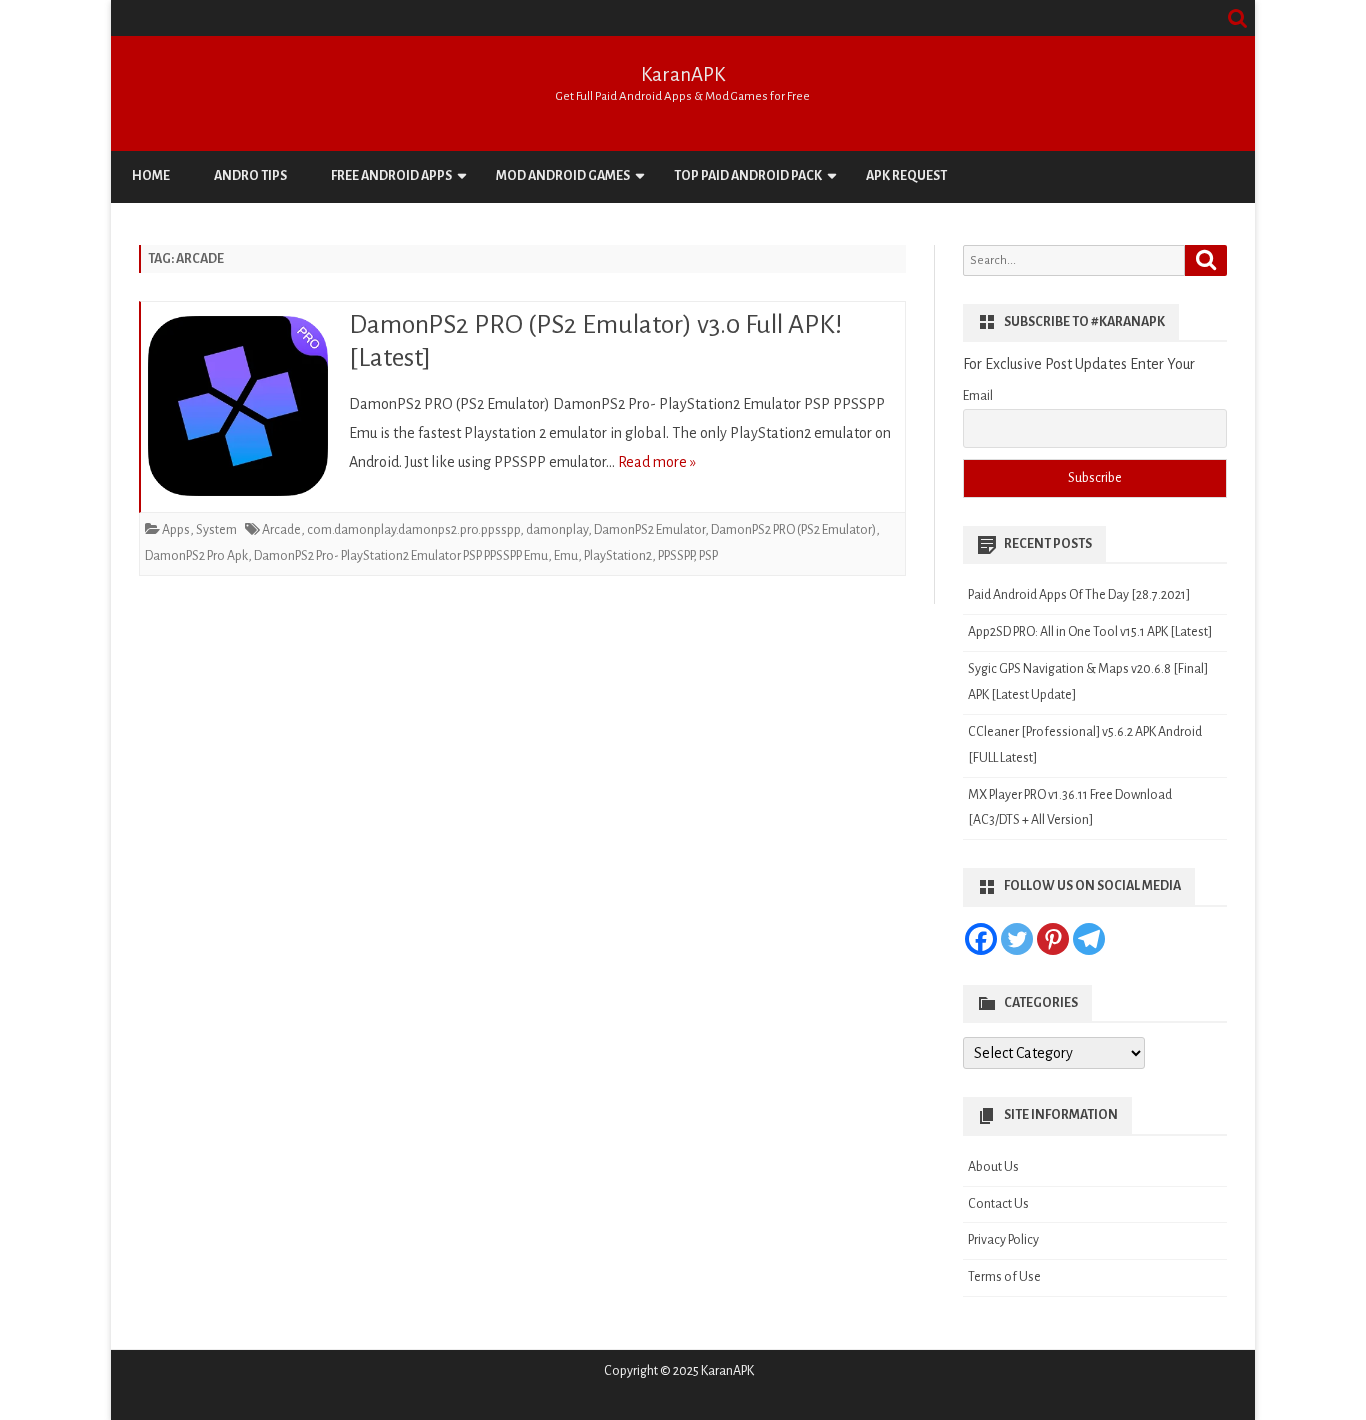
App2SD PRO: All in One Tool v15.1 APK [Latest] (1090, 632)
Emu (566, 556)
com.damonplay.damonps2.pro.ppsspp (413, 530)
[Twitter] (1017, 939)
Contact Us (998, 1204)
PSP (708, 556)
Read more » (657, 462)
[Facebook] (981, 939)
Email (978, 396)
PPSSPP (675, 556)
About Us (993, 1167)
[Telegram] (1089, 939)
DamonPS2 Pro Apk (196, 556)
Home (151, 176)
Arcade (281, 530)
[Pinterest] (1053, 939)
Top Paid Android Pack (748, 176)
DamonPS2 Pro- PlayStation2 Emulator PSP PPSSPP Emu (401, 556)
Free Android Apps (391, 176)
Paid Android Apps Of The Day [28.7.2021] (1079, 595)
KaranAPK (683, 74)
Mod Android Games (563, 176)
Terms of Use (1004, 1277)
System (216, 530)
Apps (176, 530)
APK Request (906, 176)
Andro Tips (250, 176)
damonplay (557, 530)
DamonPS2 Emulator (649, 530)
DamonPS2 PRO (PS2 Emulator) (793, 530)
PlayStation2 (618, 556)
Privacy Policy (1003, 1240)
